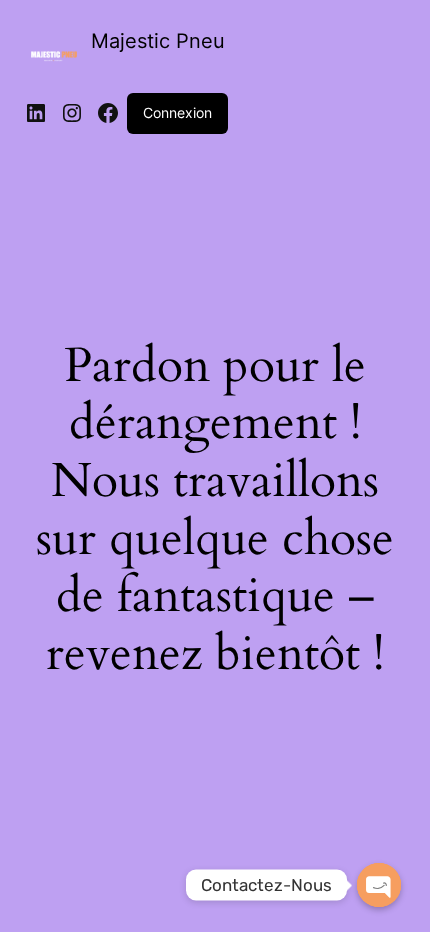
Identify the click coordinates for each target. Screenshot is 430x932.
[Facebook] (108, 113)
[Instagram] (72, 113)
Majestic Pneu (158, 41)
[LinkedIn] (36, 113)
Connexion (177, 112)
